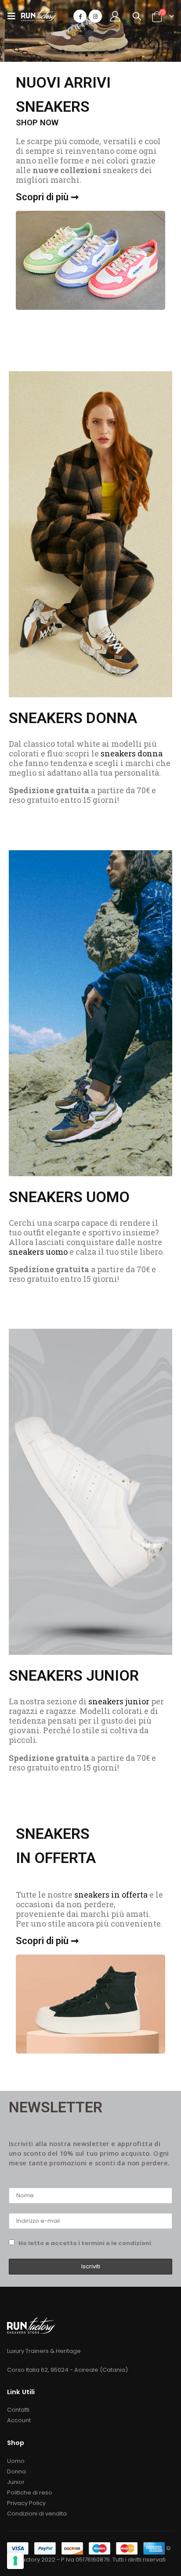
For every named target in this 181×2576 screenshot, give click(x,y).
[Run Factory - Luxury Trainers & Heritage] (39, 16)
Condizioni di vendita (37, 2514)
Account (19, 2420)
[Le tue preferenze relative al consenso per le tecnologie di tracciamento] (15, 2561)
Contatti (18, 2410)
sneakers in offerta (111, 1895)
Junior (16, 2482)
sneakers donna (132, 753)
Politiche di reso (30, 2493)
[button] (79, 55)
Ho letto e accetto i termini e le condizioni (85, 2243)
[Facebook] (80, 16)
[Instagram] (95, 16)
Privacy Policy (26, 2503)
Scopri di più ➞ (47, 197)
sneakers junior (119, 1701)
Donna (16, 2471)
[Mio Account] (115, 16)
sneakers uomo (38, 1252)
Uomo (16, 2461)
